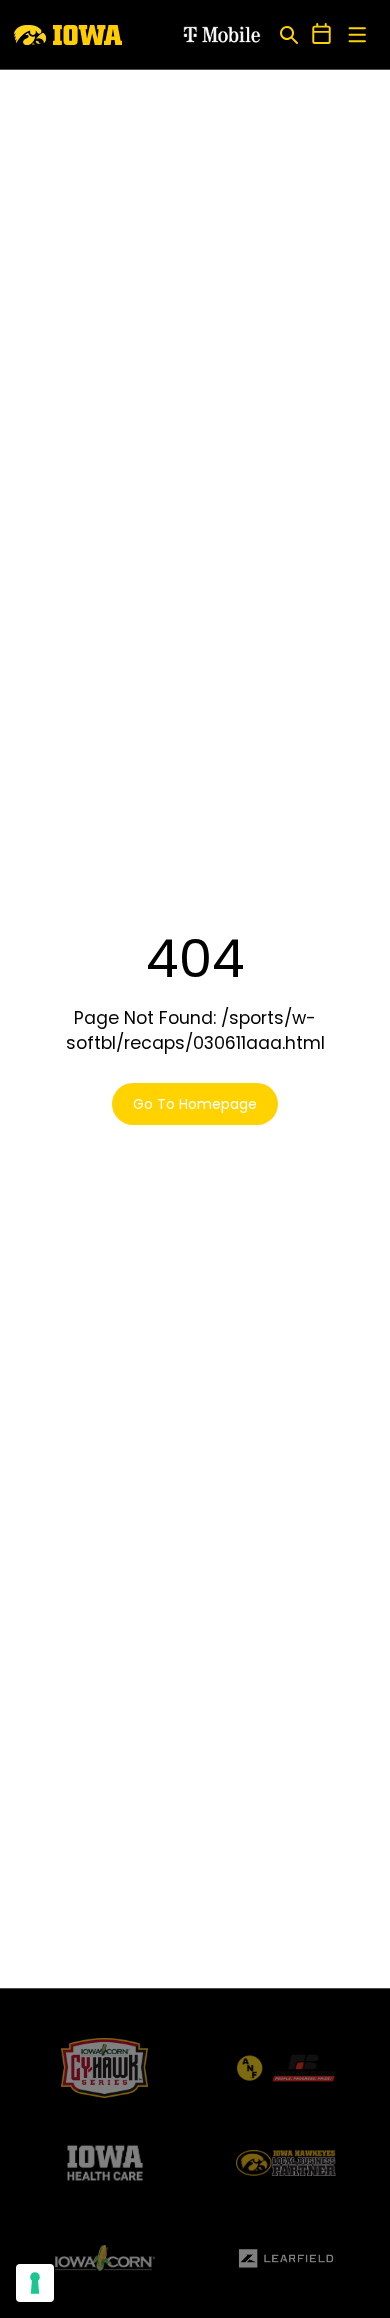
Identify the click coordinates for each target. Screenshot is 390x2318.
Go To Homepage (195, 1104)
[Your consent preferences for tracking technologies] (35, 2283)
